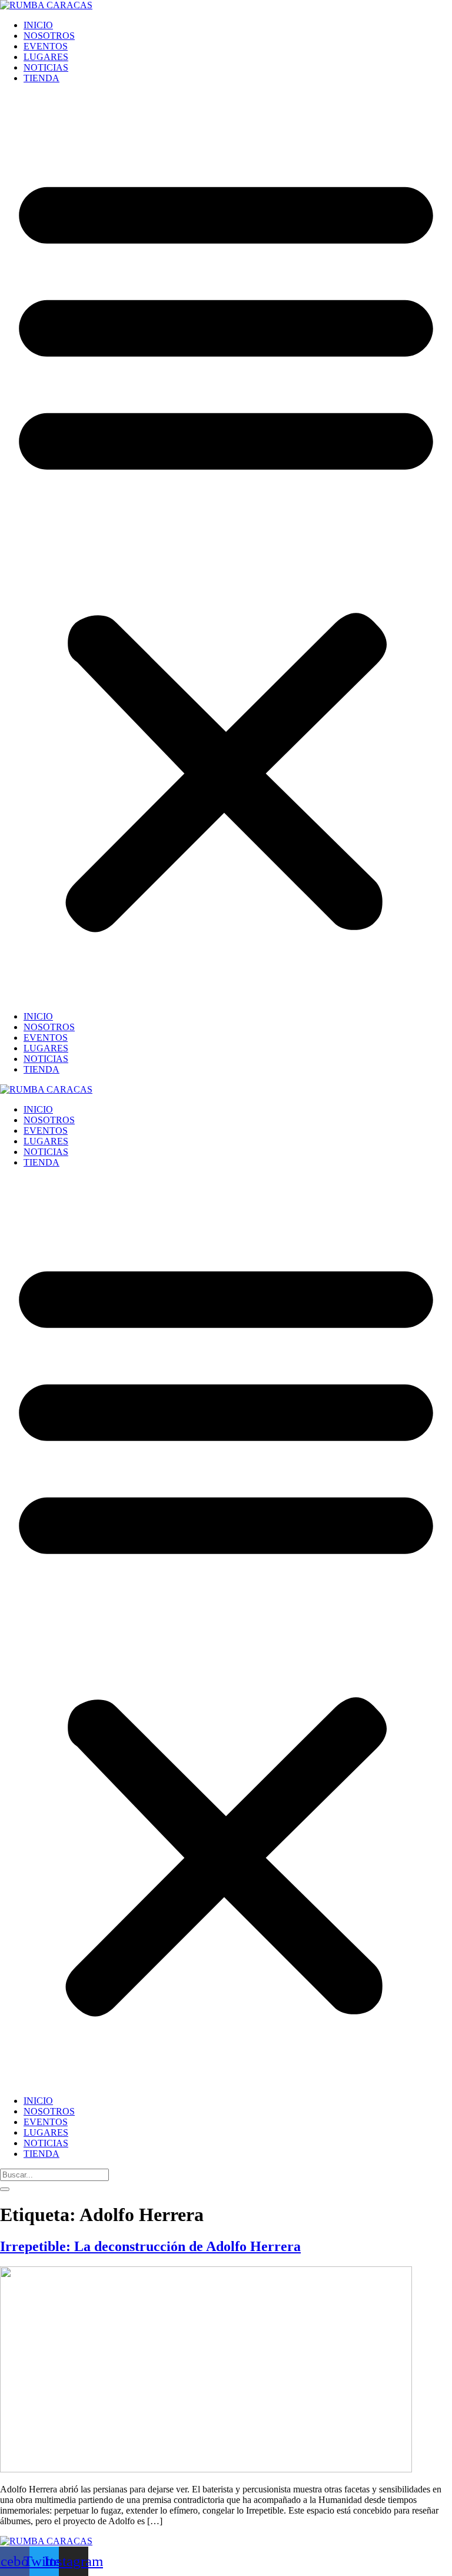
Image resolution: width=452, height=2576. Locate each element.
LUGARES (46, 57)
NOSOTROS (49, 36)
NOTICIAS (46, 67)
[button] (226, 547)
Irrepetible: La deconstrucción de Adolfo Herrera (150, 2246)
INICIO (38, 25)
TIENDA (41, 78)
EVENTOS (46, 46)
